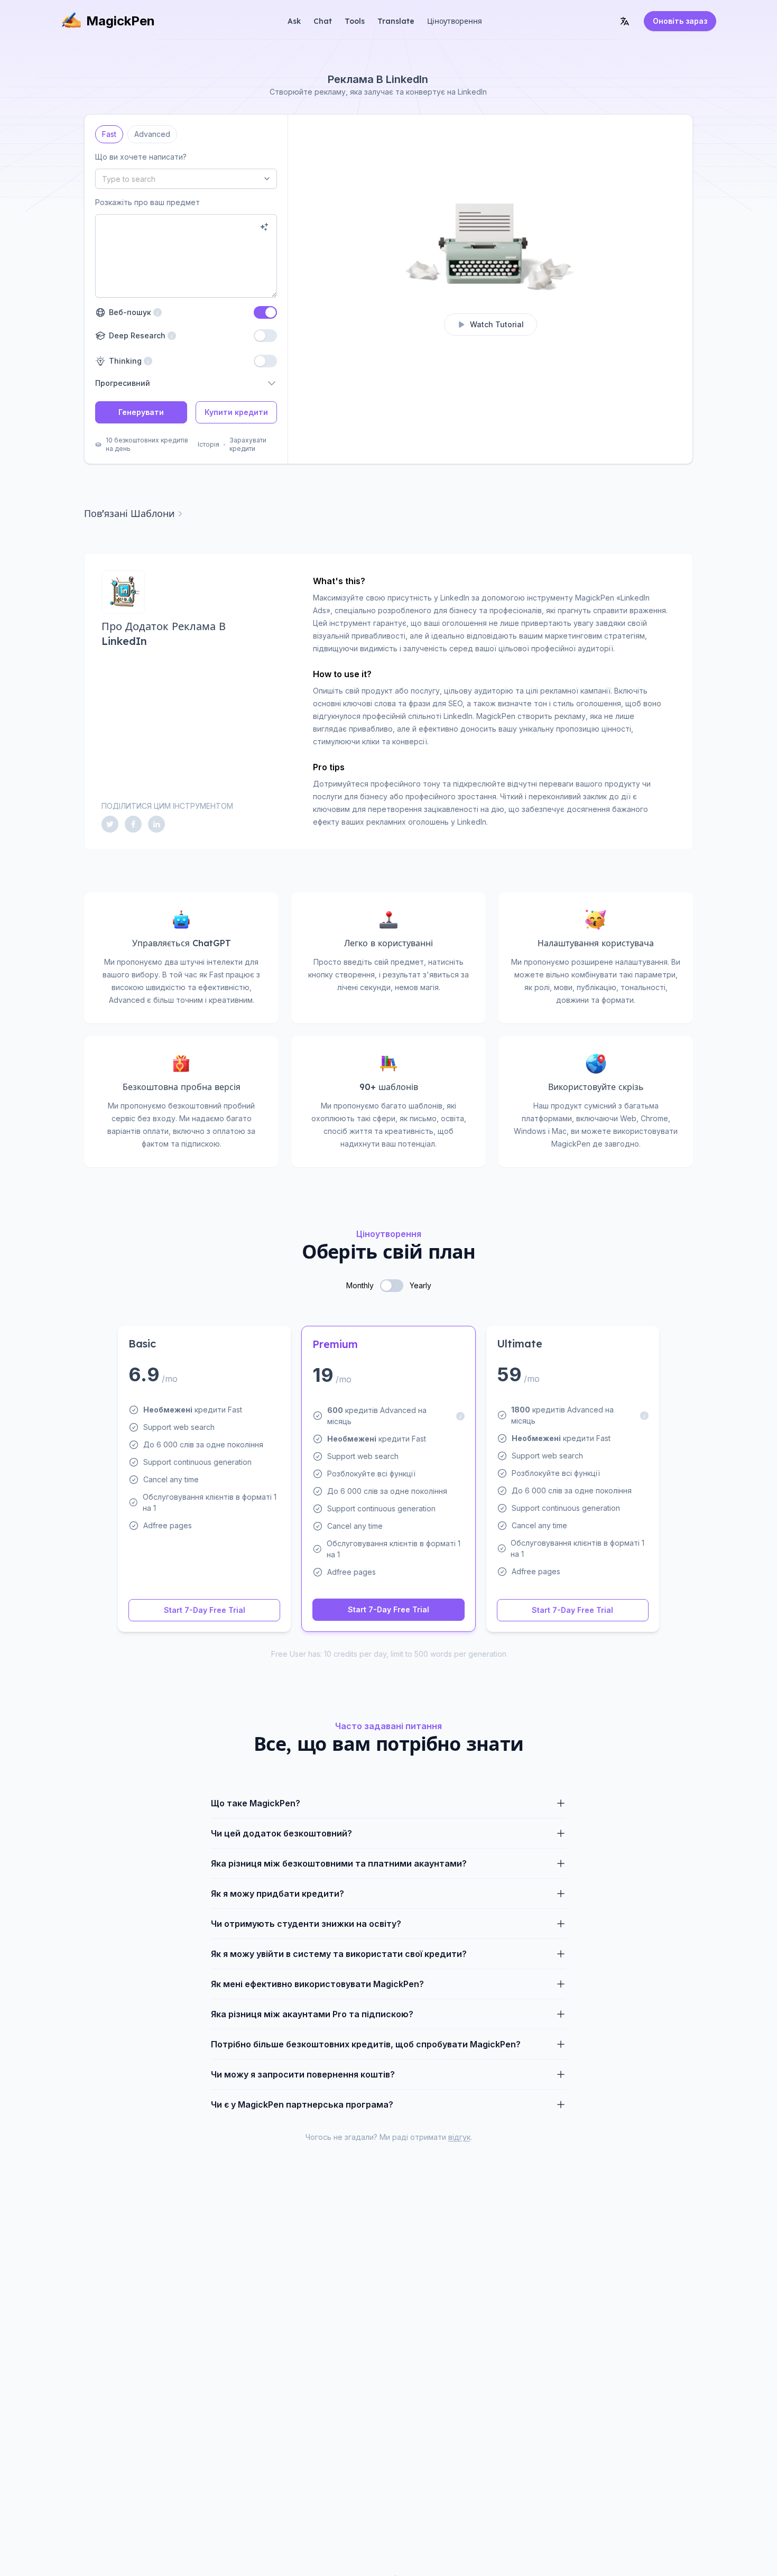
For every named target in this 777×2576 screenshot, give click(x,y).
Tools (355, 21)
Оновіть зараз (680, 21)
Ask (294, 21)
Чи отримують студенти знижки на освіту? (306, 1924)
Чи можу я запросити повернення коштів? (303, 2074)
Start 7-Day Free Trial (205, 1610)
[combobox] (186, 179)
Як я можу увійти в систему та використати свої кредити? (339, 1954)
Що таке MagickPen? (256, 1803)
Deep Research (136, 335)
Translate (396, 21)
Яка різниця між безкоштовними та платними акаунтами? (339, 1863)
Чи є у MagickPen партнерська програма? (302, 2104)
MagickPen (121, 21)
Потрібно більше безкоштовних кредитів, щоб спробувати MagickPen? (366, 2044)
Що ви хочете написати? (141, 157)
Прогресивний (123, 383)
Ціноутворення (455, 21)
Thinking (124, 361)
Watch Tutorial (497, 324)
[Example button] (264, 227)
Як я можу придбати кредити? (277, 1894)
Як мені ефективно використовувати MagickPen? (317, 1984)
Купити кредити (236, 412)
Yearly (420, 1285)
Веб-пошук (128, 312)
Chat (323, 21)
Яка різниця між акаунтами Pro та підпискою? (312, 2014)
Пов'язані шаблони (129, 514)
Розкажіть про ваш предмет (147, 202)
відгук (459, 2137)
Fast (109, 132)
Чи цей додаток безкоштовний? (281, 1833)
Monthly (360, 1285)
